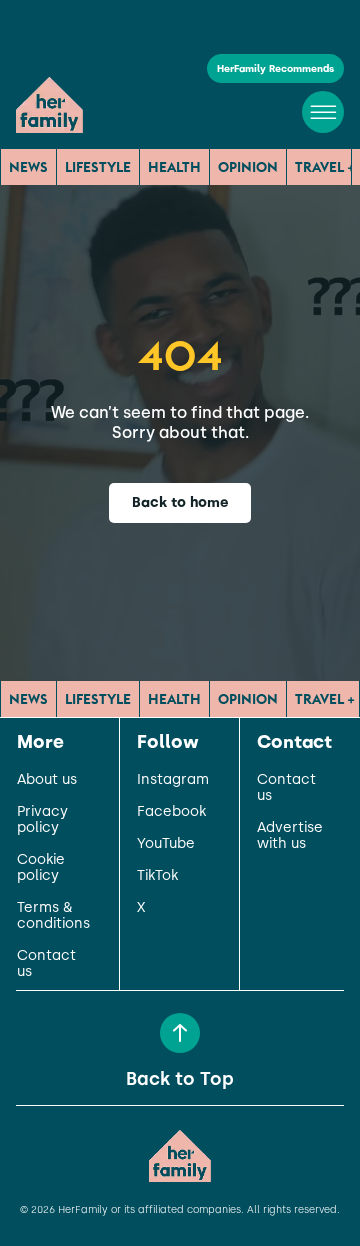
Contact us (46, 964)
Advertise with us (290, 836)
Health (174, 167)
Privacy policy (42, 820)
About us (47, 780)
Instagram (173, 780)
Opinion (248, 167)
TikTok (157, 876)
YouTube (166, 844)
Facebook (171, 812)
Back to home (180, 502)
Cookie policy (41, 868)
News (28, 167)
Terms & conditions (53, 916)
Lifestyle (98, 167)
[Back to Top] (180, 1033)
